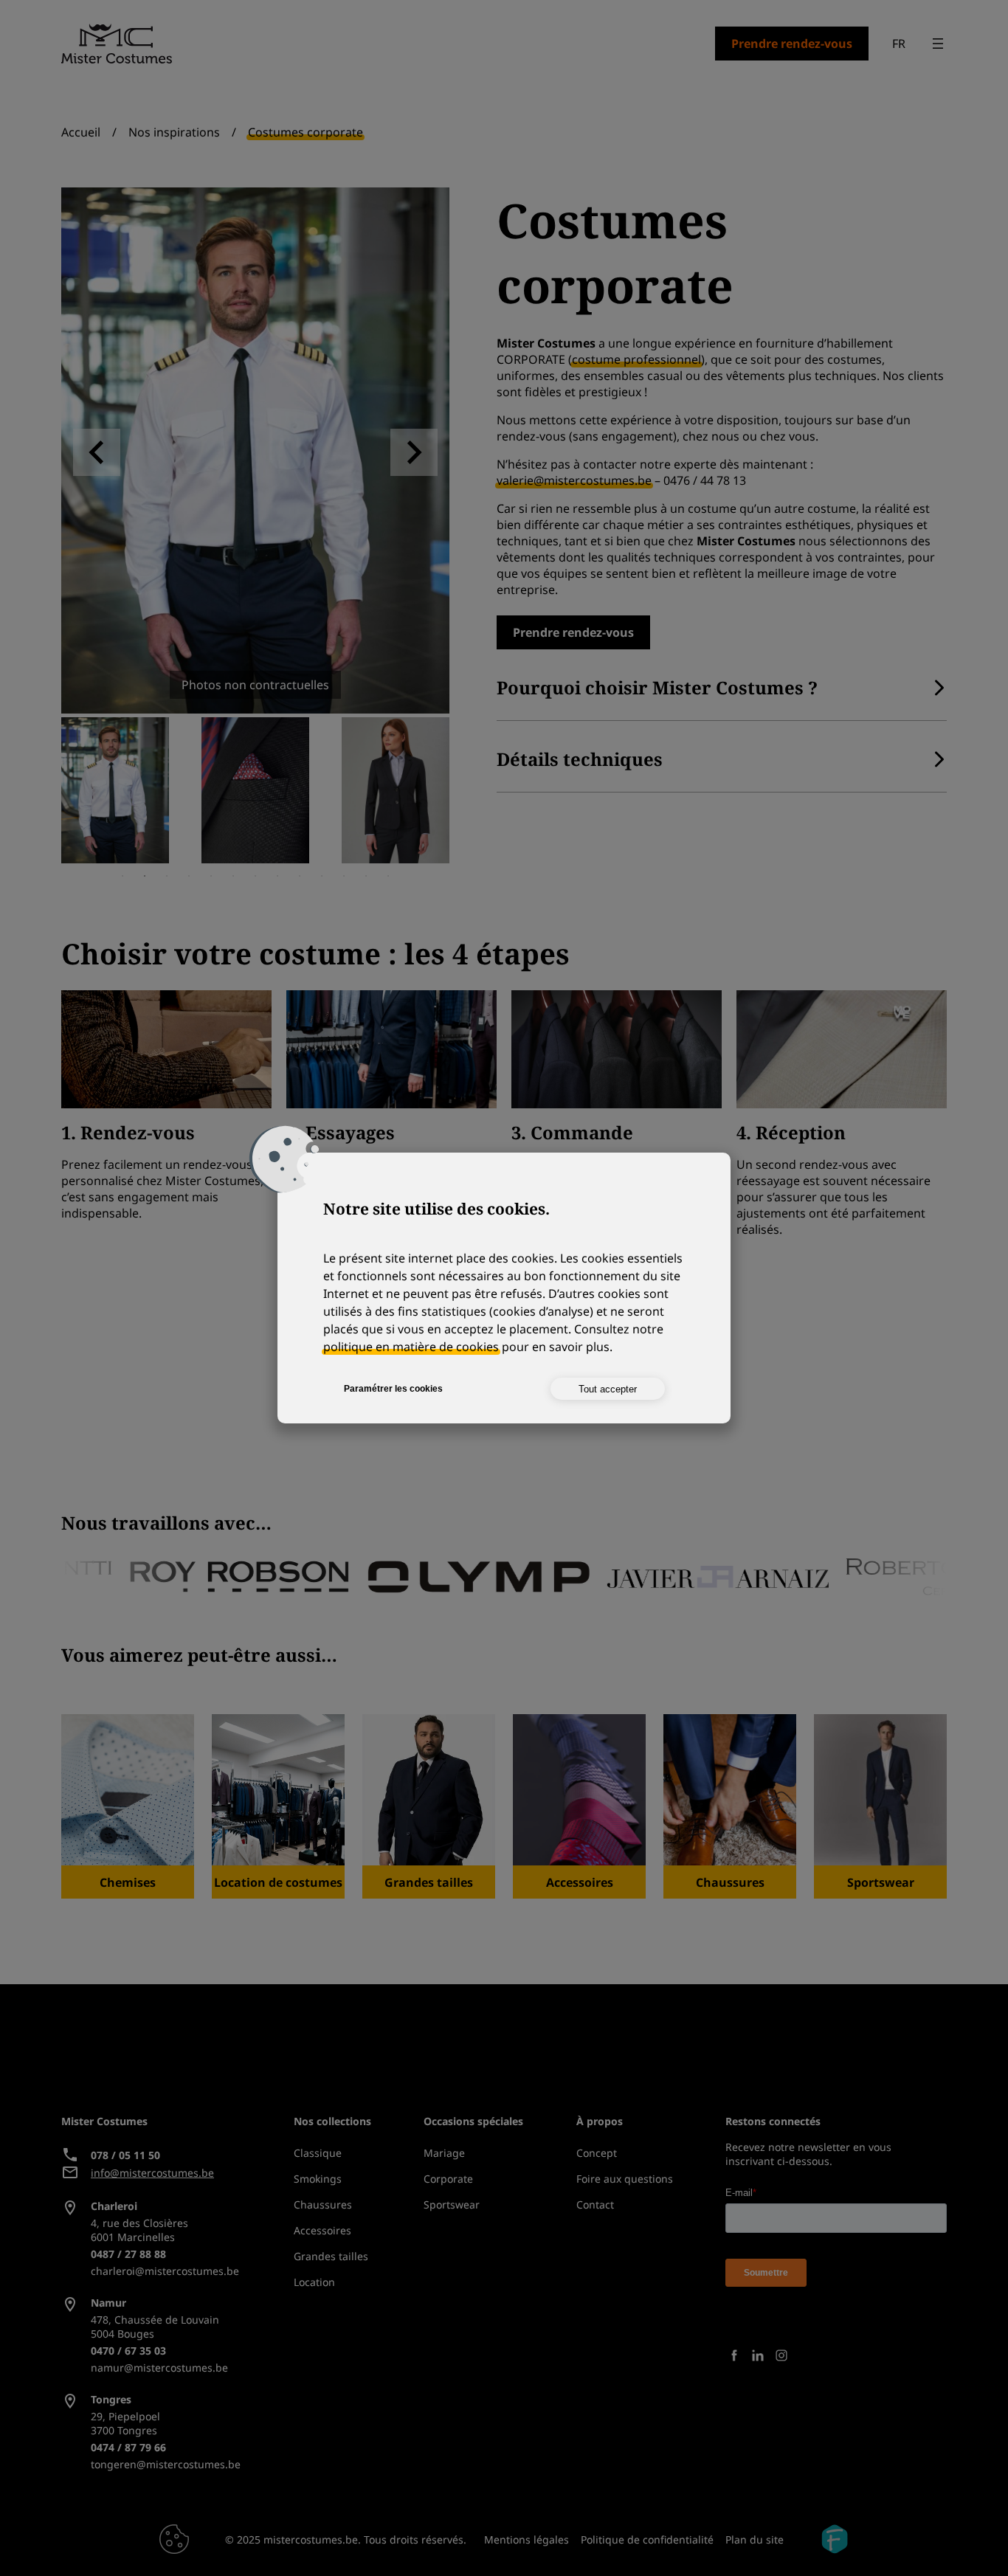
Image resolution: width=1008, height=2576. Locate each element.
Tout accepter (608, 1389)
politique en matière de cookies (411, 1347)
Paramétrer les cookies (393, 1389)
